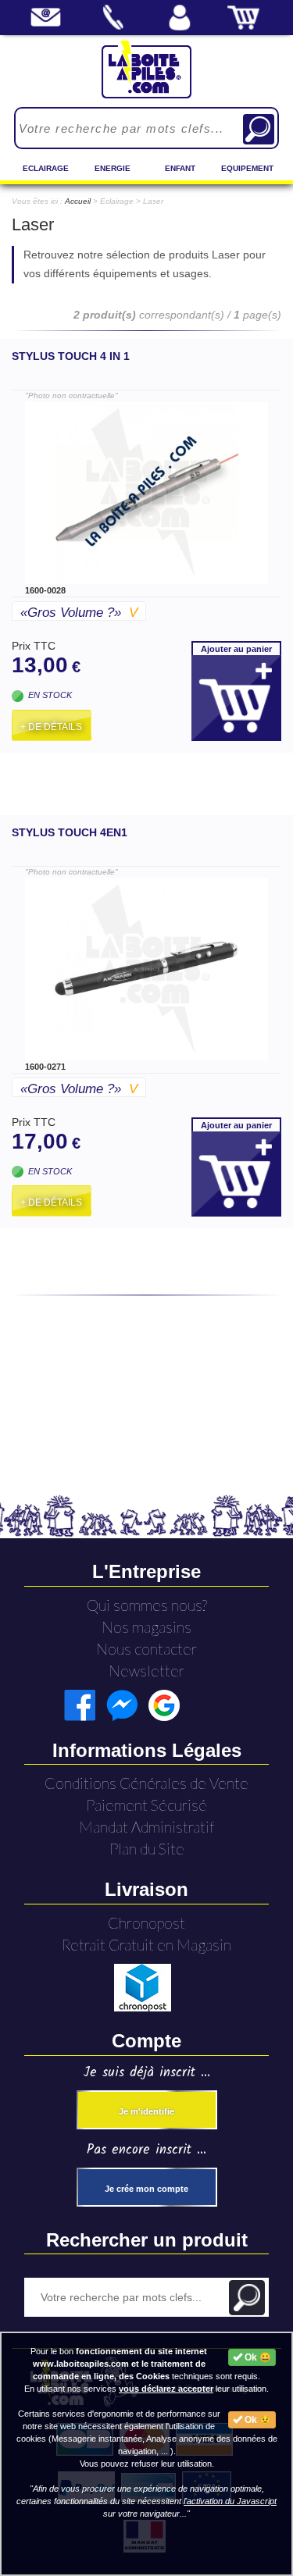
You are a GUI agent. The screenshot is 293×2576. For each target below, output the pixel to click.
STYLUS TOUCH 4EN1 (70, 832)
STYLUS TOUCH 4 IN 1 (71, 356)
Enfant (180, 168)
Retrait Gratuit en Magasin (146, 1945)
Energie (113, 168)
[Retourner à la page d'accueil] (146, 69)
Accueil (78, 201)
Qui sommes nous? (147, 1605)
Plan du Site (147, 1849)
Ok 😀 (257, 2357)
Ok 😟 (257, 2420)
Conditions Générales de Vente (146, 1783)
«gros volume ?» (79, 613)
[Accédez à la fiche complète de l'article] (146, 493)
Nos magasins (146, 1627)
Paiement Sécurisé (146, 1805)
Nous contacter (146, 1649)
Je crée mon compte (146, 2189)
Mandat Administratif (146, 1827)
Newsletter (146, 1671)
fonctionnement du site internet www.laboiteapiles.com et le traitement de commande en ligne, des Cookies (120, 2364)
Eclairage (46, 168)
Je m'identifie (146, 2111)
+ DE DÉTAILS (51, 727)
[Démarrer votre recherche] (259, 129)
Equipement (247, 168)
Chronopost (146, 1923)
